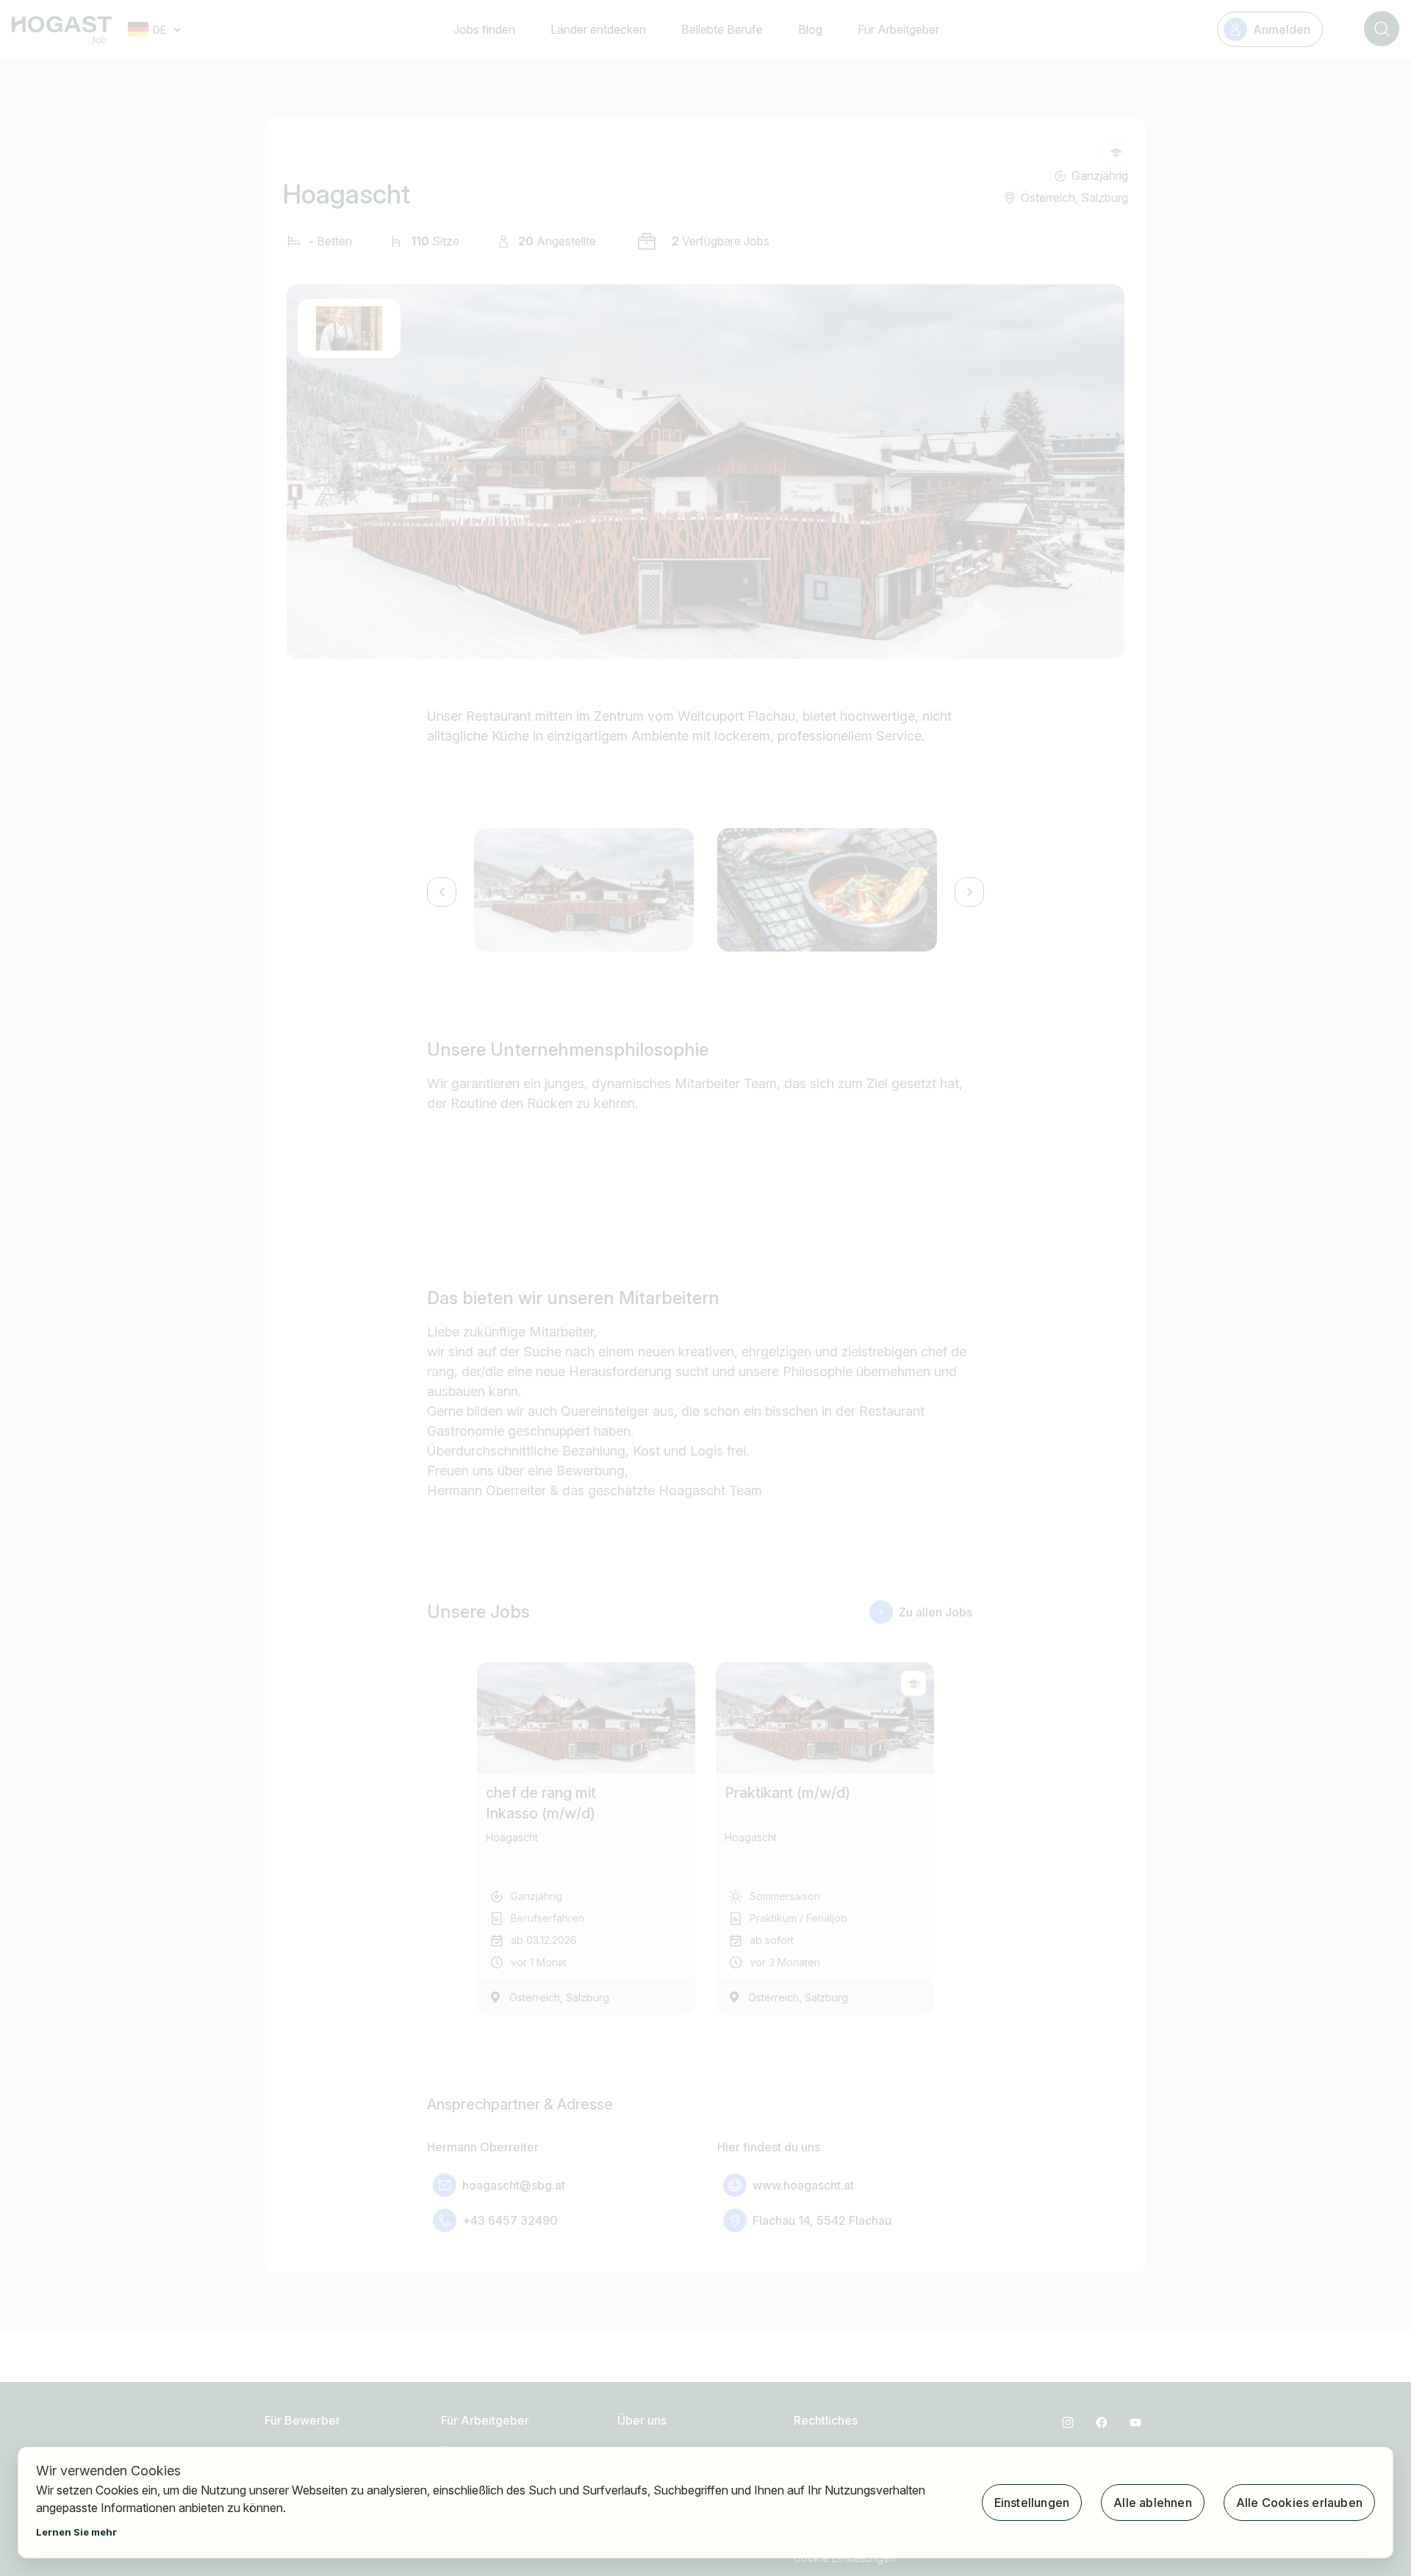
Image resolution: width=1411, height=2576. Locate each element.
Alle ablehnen (1153, 2503)
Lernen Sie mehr (76, 2532)
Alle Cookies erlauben (1299, 2503)
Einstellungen (1032, 2503)
